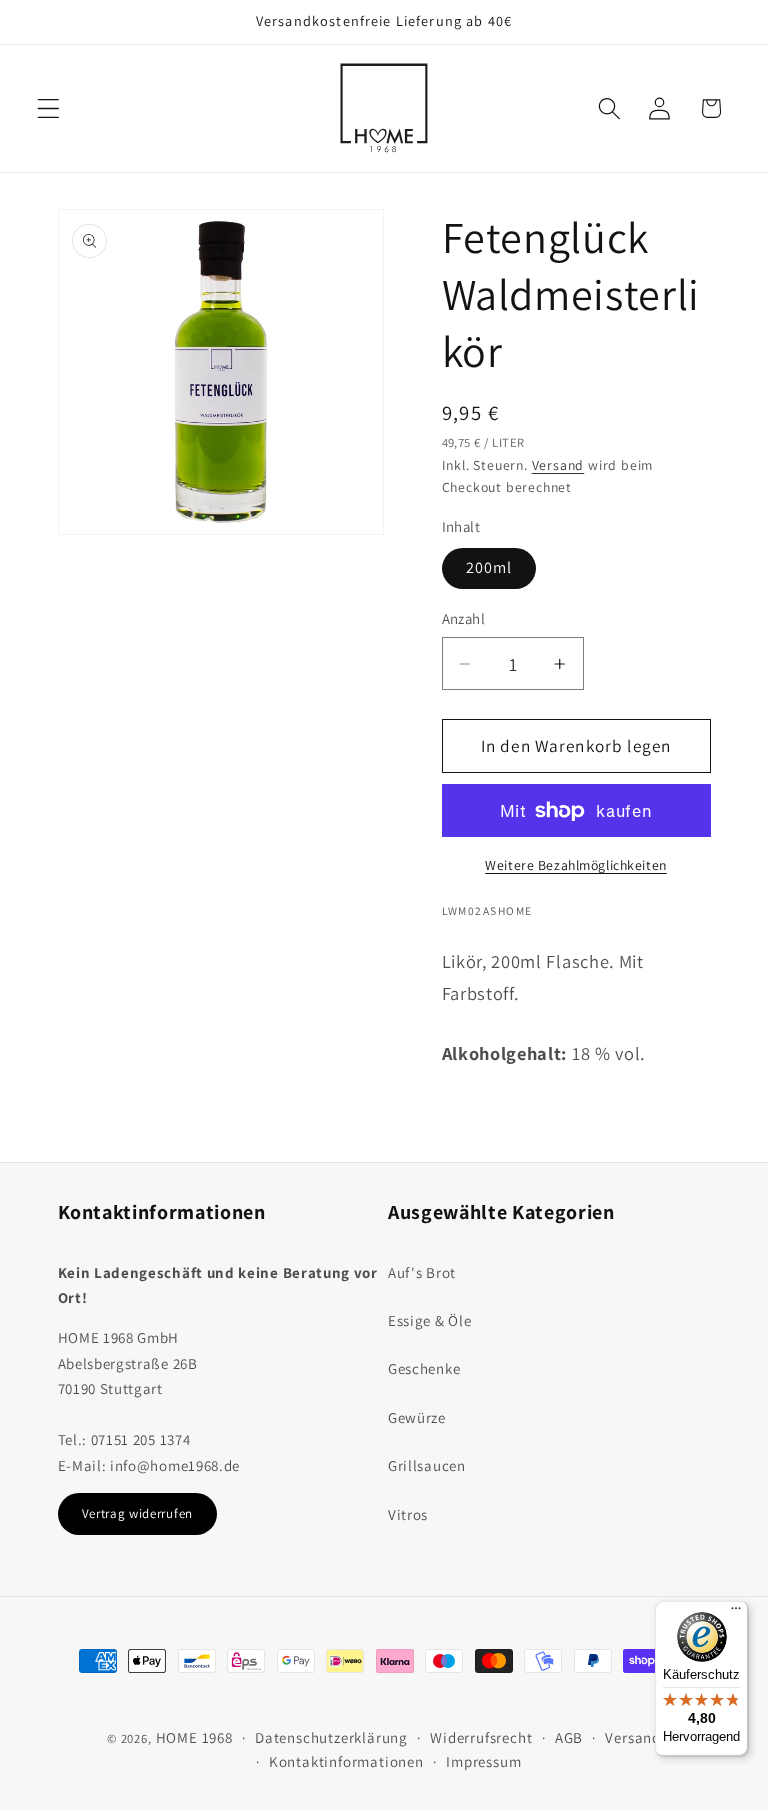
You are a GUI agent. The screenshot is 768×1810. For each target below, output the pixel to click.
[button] (48, 108)
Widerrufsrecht (481, 1737)
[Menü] (736, 1613)
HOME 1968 (194, 1737)
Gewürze (417, 1417)
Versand (558, 465)
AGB (569, 1737)
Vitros (408, 1514)
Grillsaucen (427, 1465)
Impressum (483, 1761)
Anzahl (464, 618)
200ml (489, 567)
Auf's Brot (422, 1272)
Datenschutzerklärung (331, 1737)
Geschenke (424, 1368)
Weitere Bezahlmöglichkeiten (576, 865)
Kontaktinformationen (346, 1761)
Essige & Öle (429, 1320)
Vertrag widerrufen (137, 1513)
